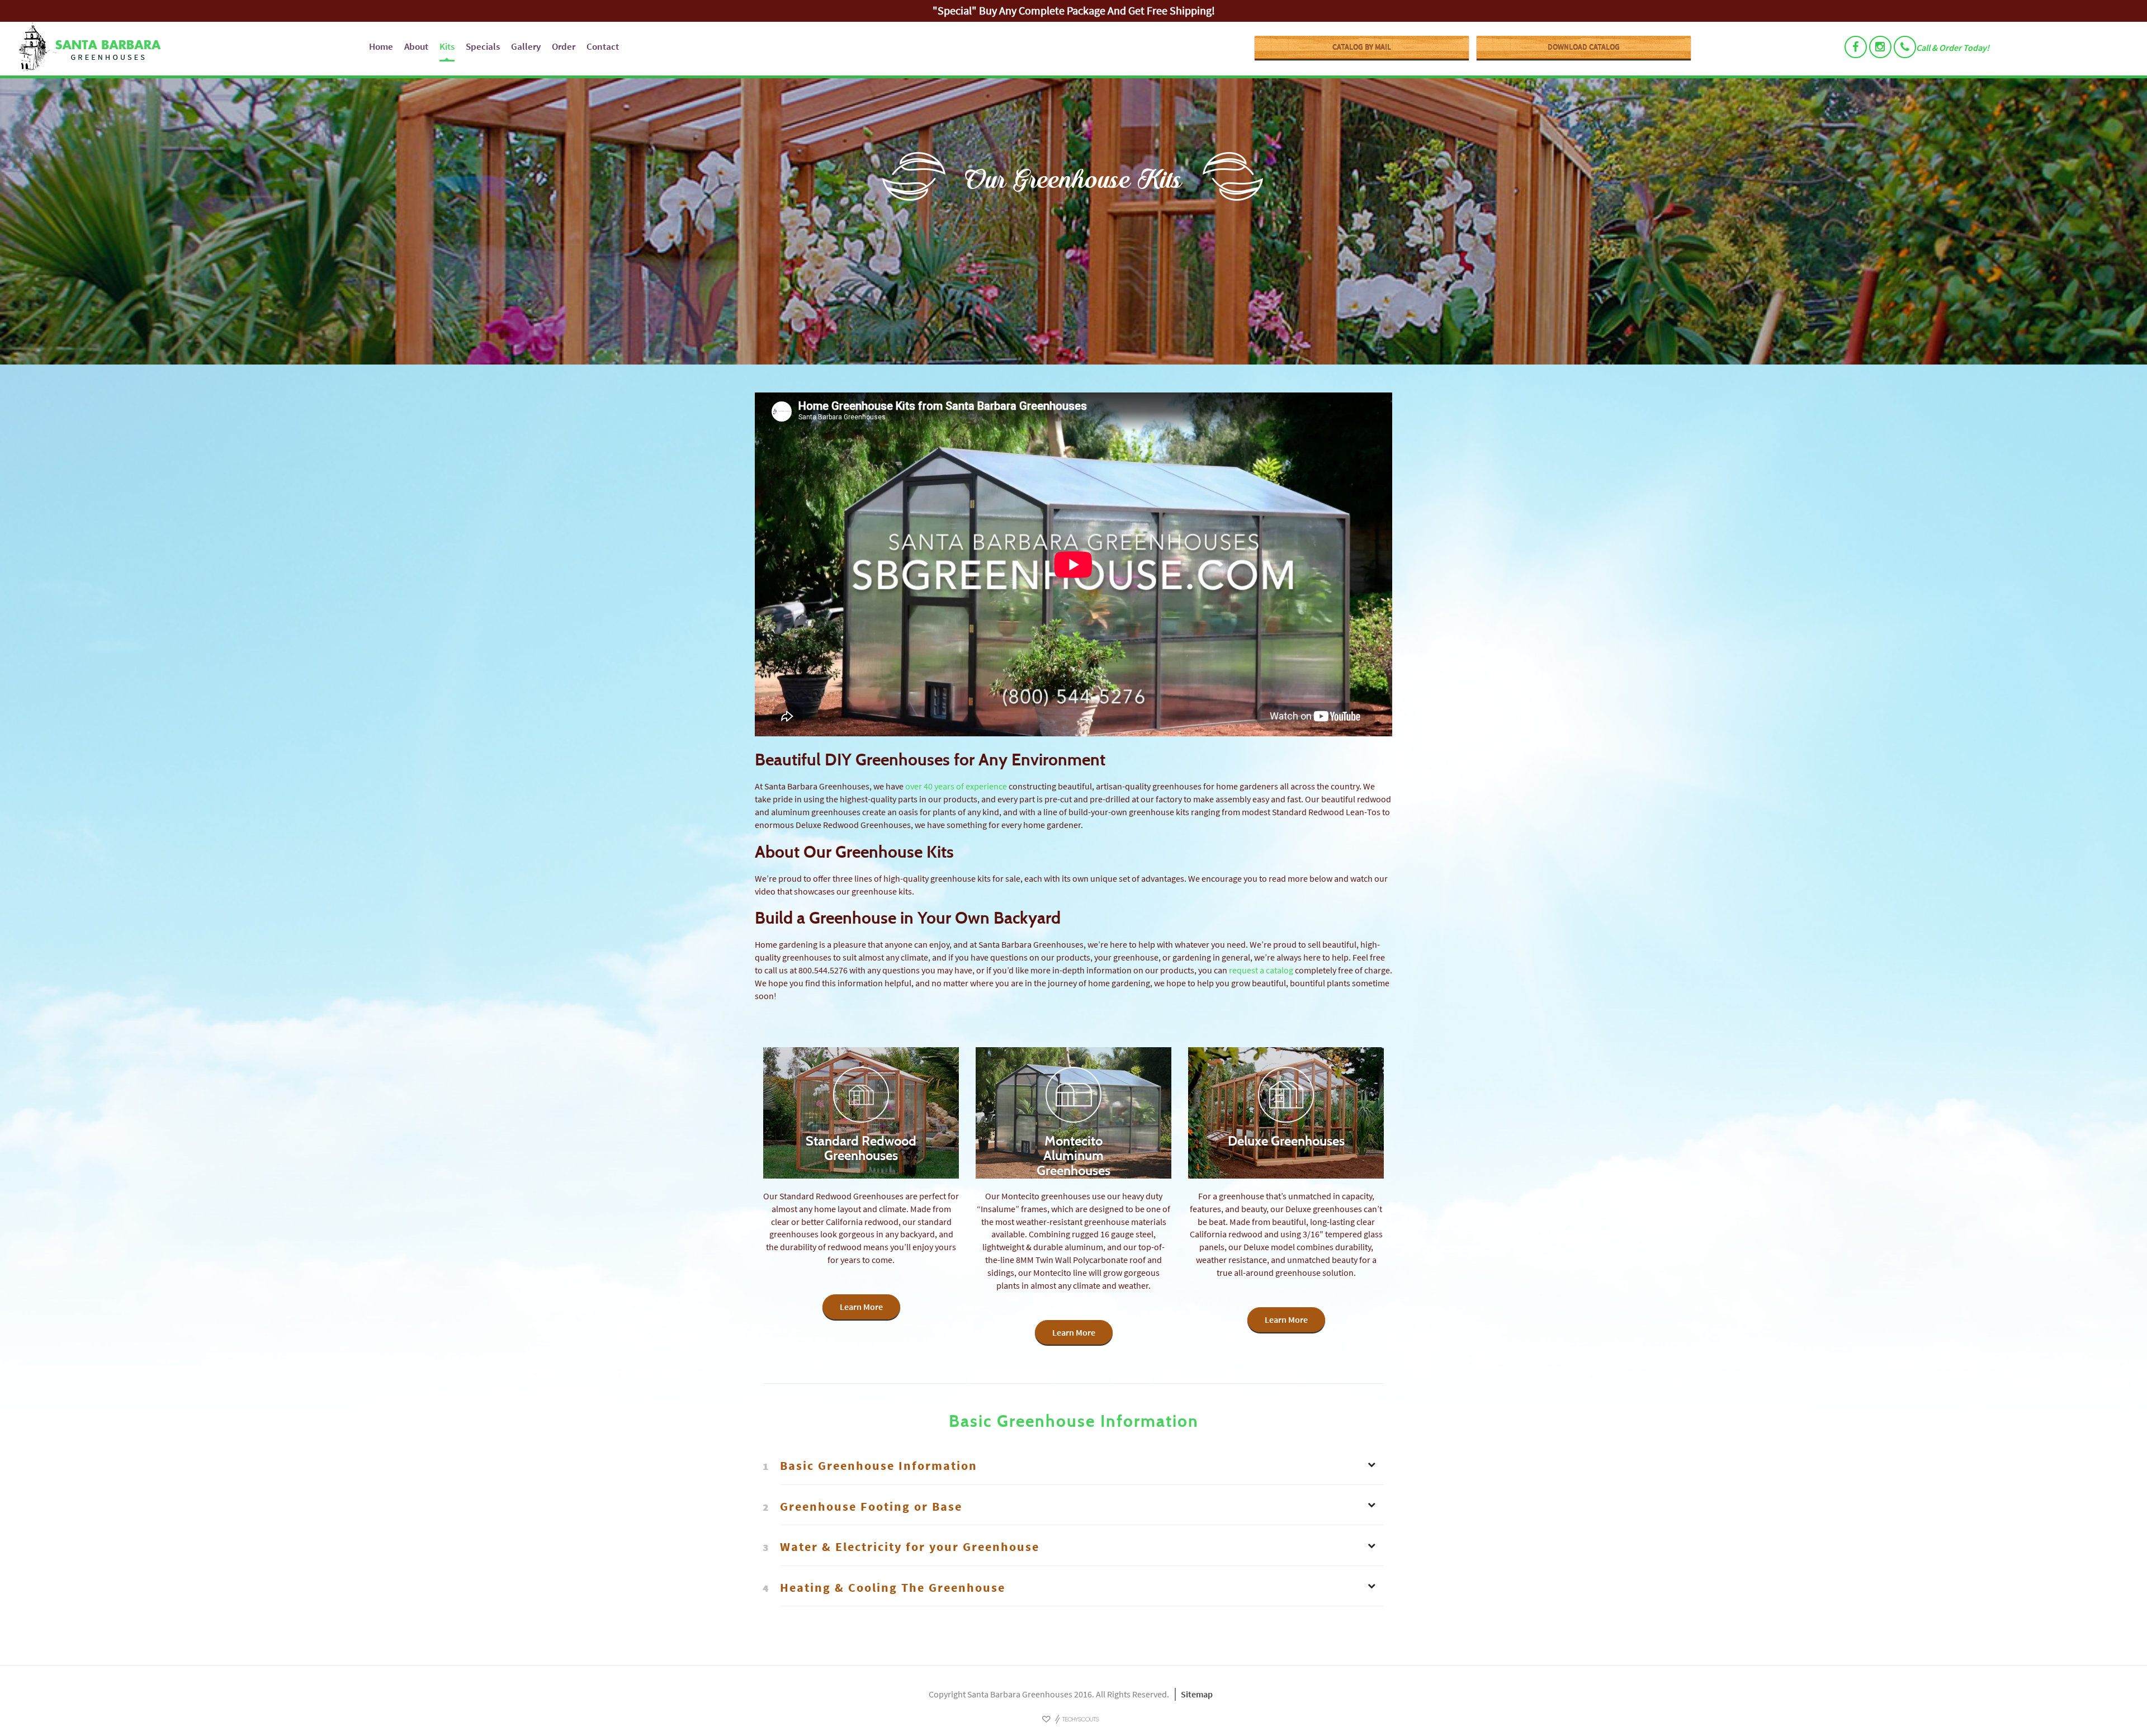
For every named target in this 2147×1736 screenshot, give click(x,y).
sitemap (1197, 1694)
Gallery (526, 46)
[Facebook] (1856, 47)
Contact (603, 46)
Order (564, 46)
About (416, 46)
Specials (483, 46)
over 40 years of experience (956, 786)
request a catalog (1261, 970)
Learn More (861, 1307)
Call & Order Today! (1953, 48)
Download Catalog (1584, 47)
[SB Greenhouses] (186, 49)
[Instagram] (1880, 47)
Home (381, 46)
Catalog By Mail (1362, 47)
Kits (447, 46)
